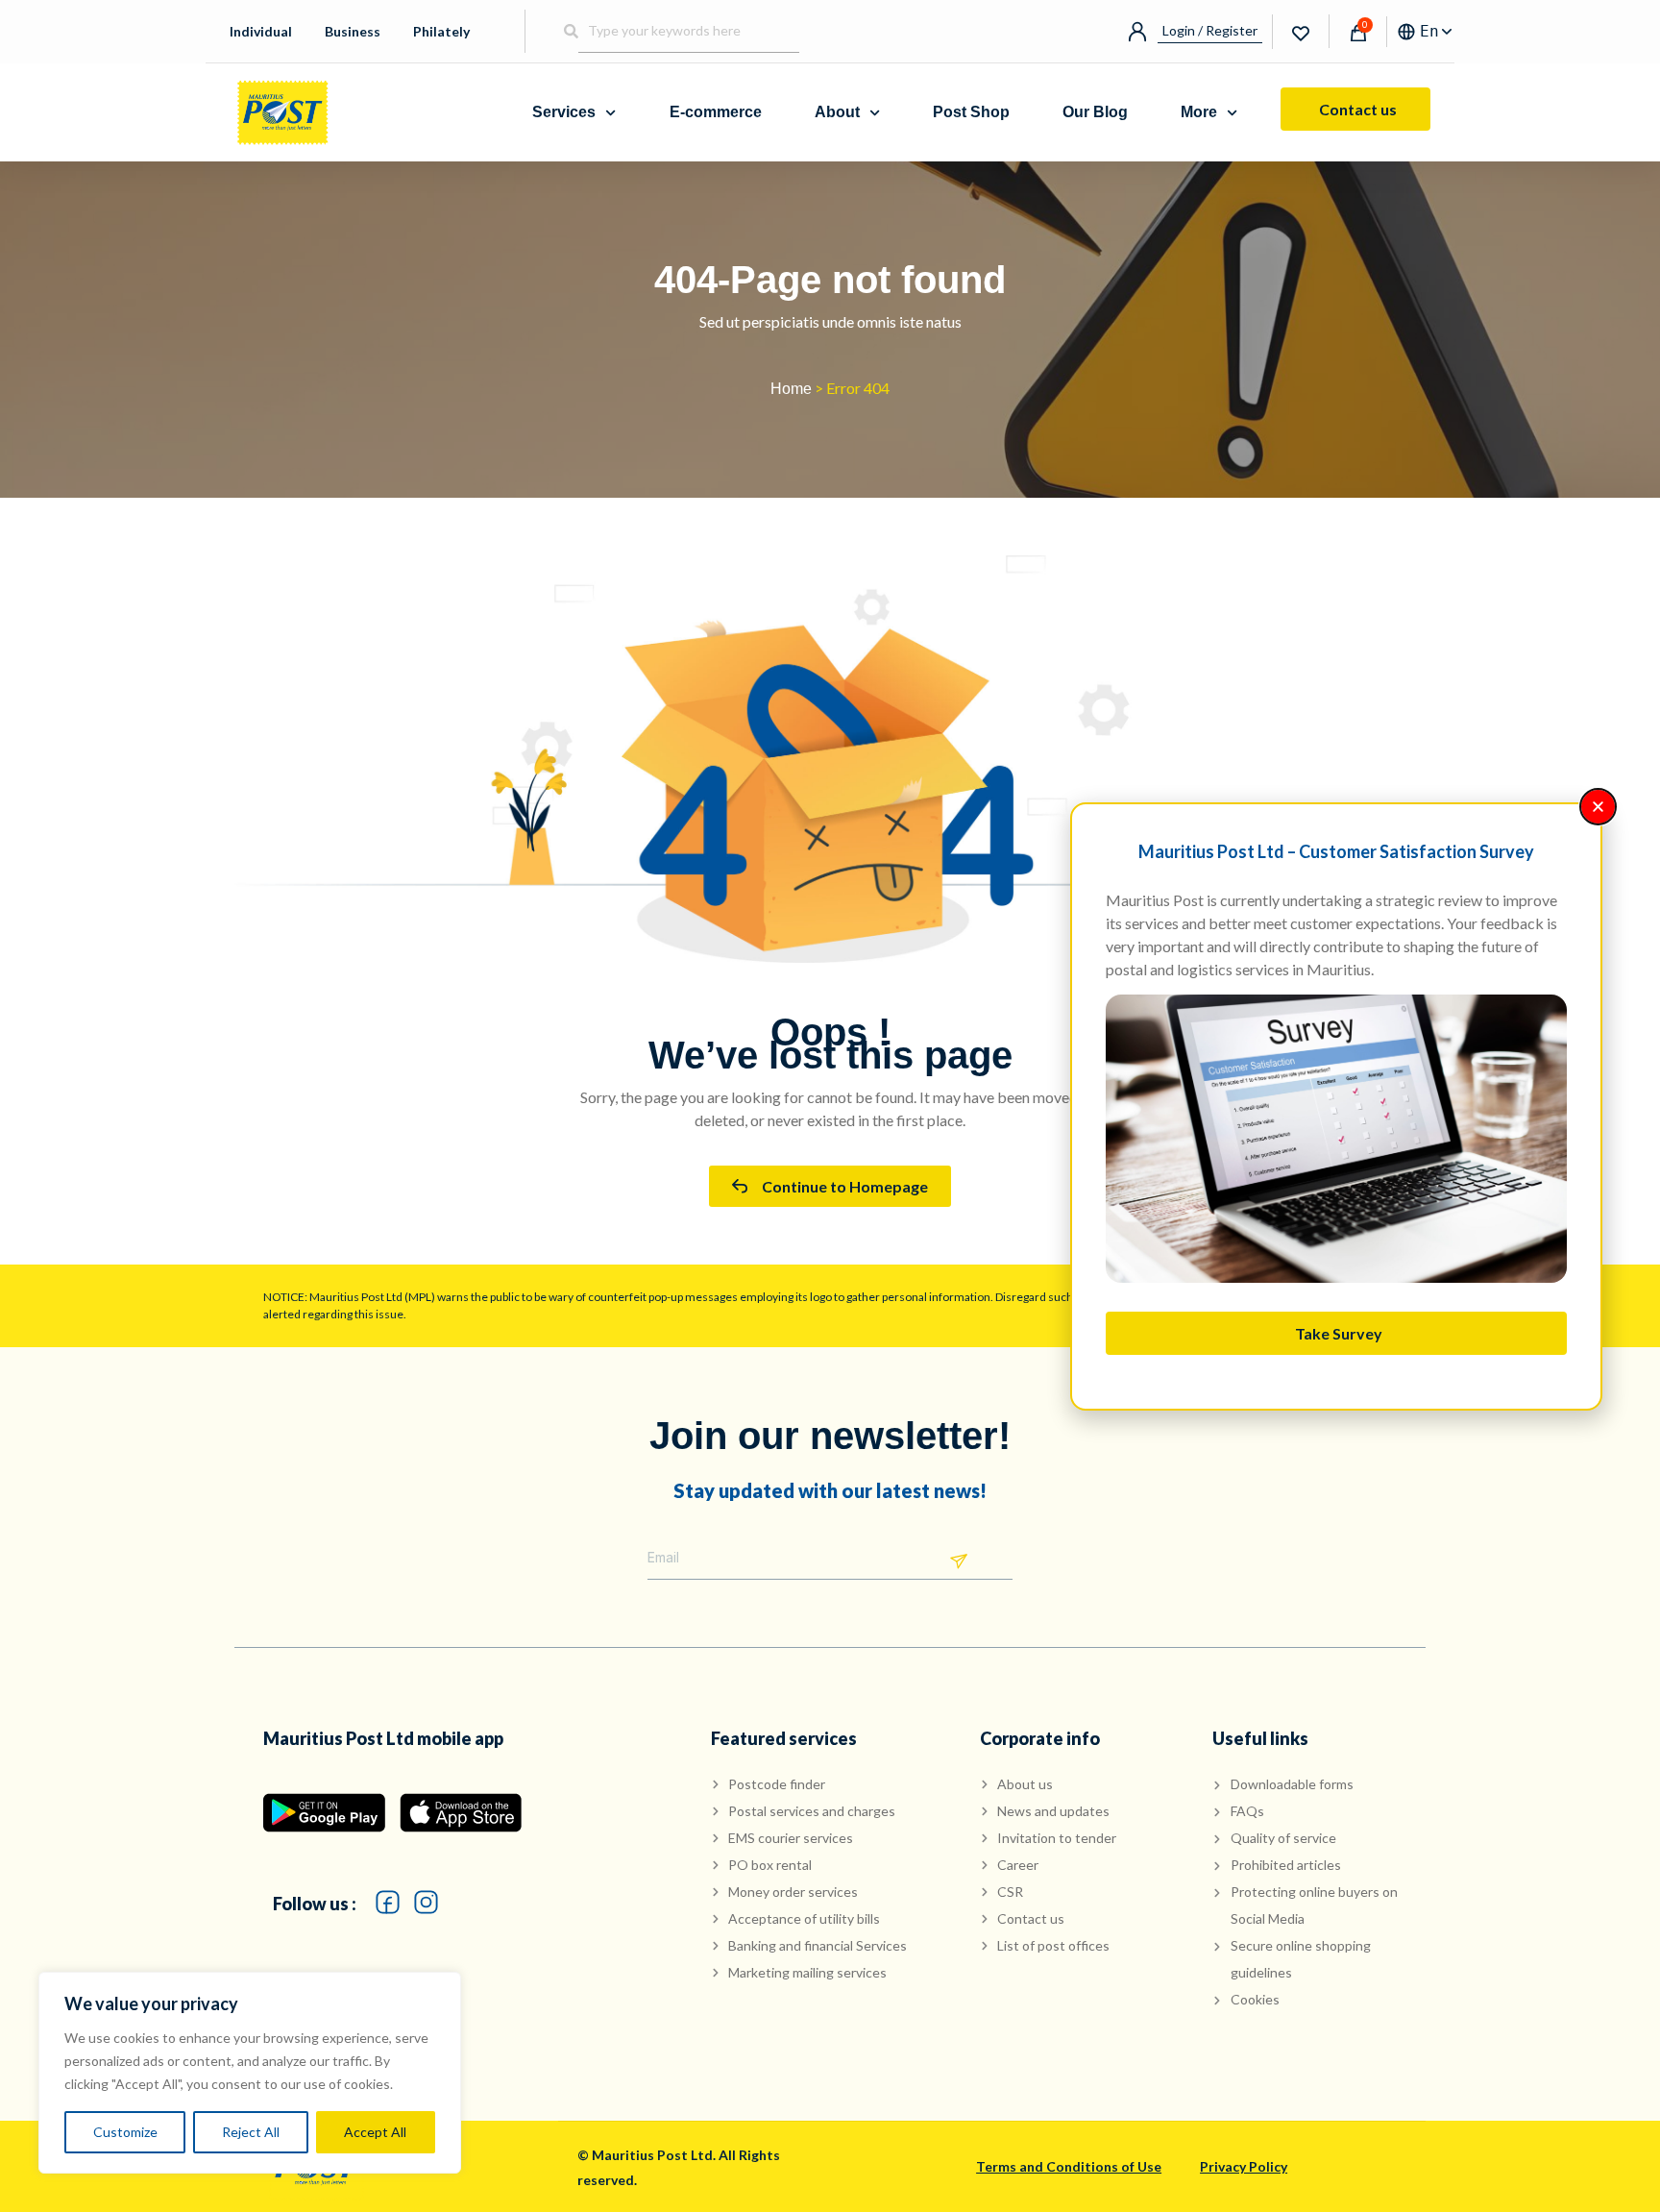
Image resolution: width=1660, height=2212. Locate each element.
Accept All (375, 2132)
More (1199, 112)
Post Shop (971, 112)
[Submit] (959, 1562)
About (837, 112)
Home (791, 389)
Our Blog (1095, 112)
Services (564, 112)
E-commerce (716, 112)
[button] (1598, 807)
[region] (250, 2073)
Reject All (251, 2132)
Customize (125, 2132)
